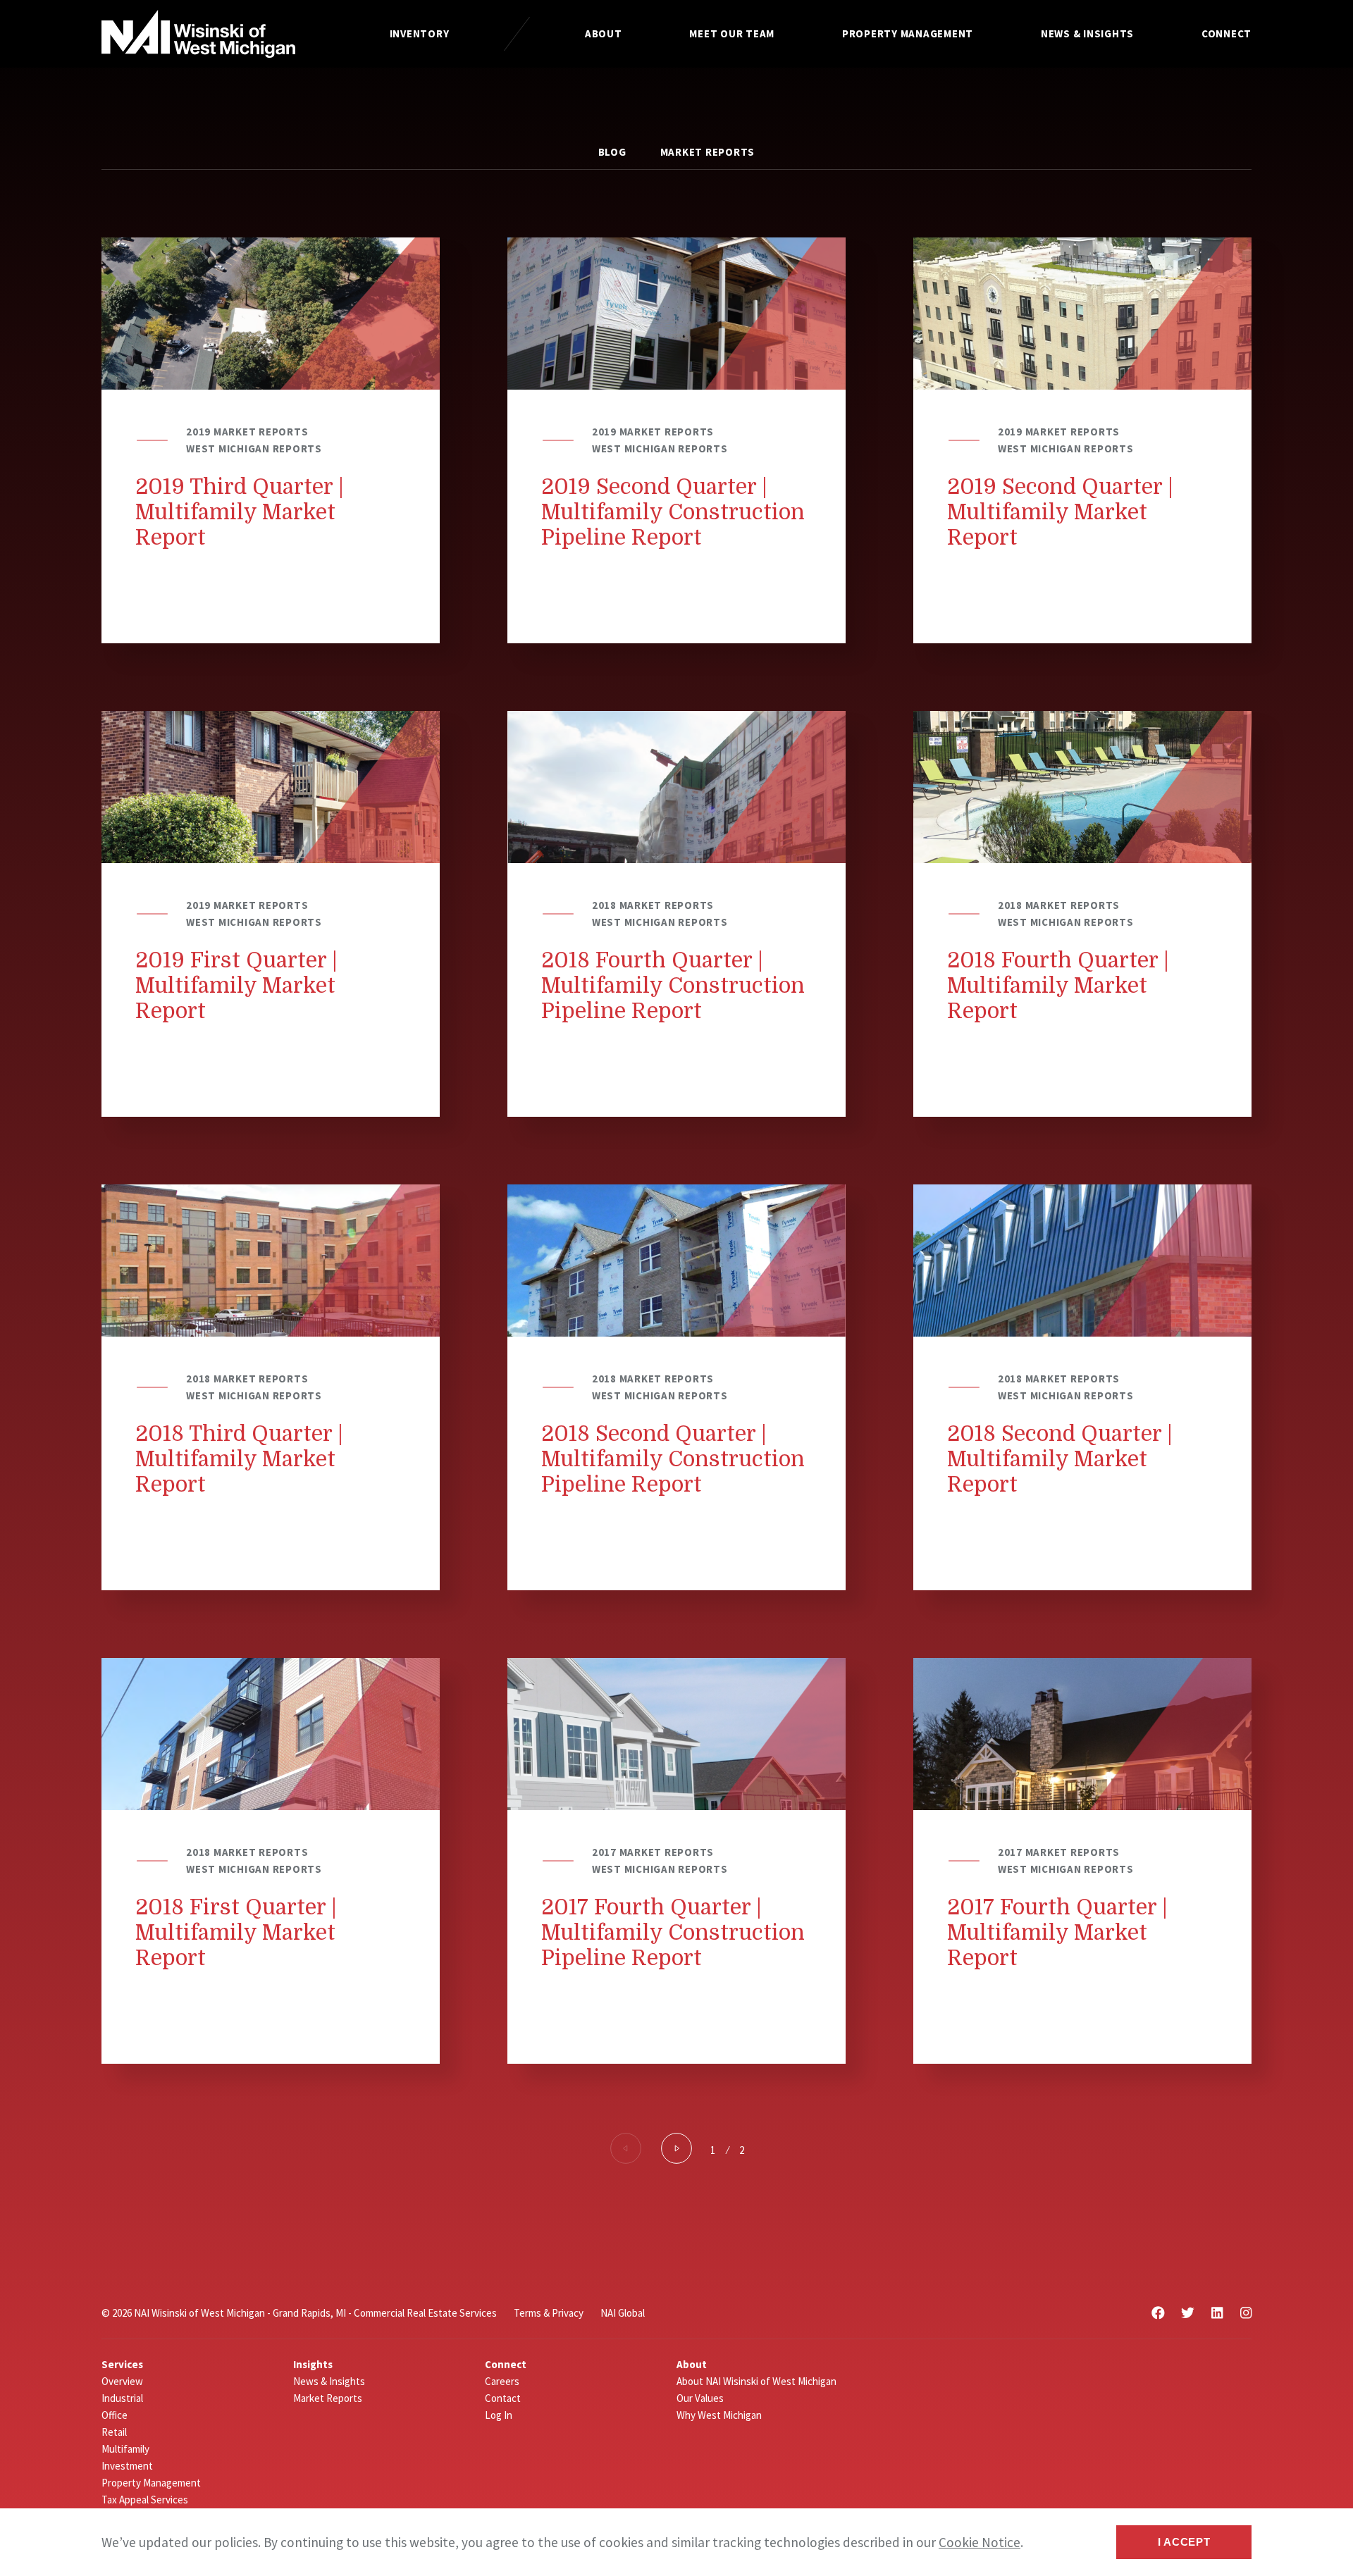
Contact (503, 2398)
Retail (114, 2432)
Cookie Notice (980, 2542)
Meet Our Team (732, 33)
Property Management (908, 33)
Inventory (420, 33)
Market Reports (708, 152)
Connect (1227, 33)
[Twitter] (1188, 2313)
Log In (499, 2415)
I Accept (1184, 2542)
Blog (612, 152)
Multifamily (125, 2449)
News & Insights (1087, 33)
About (604, 33)
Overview (122, 2381)
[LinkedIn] (1217, 2313)
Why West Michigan (719, 2415)
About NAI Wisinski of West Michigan (756, 2381)
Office (115, 2415)
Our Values (700, 2398)
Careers (502, 2381)
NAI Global (623, 2313)
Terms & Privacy (549, 2313)
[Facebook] (1158, 2313)
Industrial (122, 2398)
